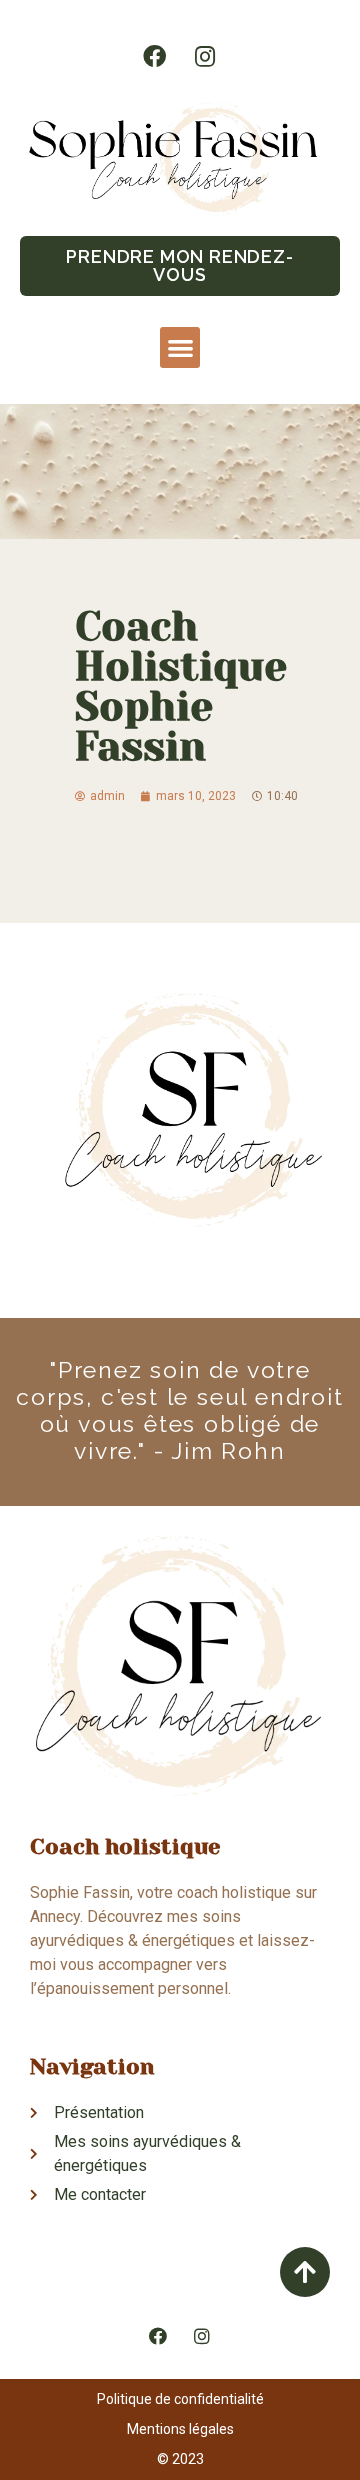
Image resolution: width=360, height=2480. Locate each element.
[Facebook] (155, 56)
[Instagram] (205, 56)
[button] (180, 266)
